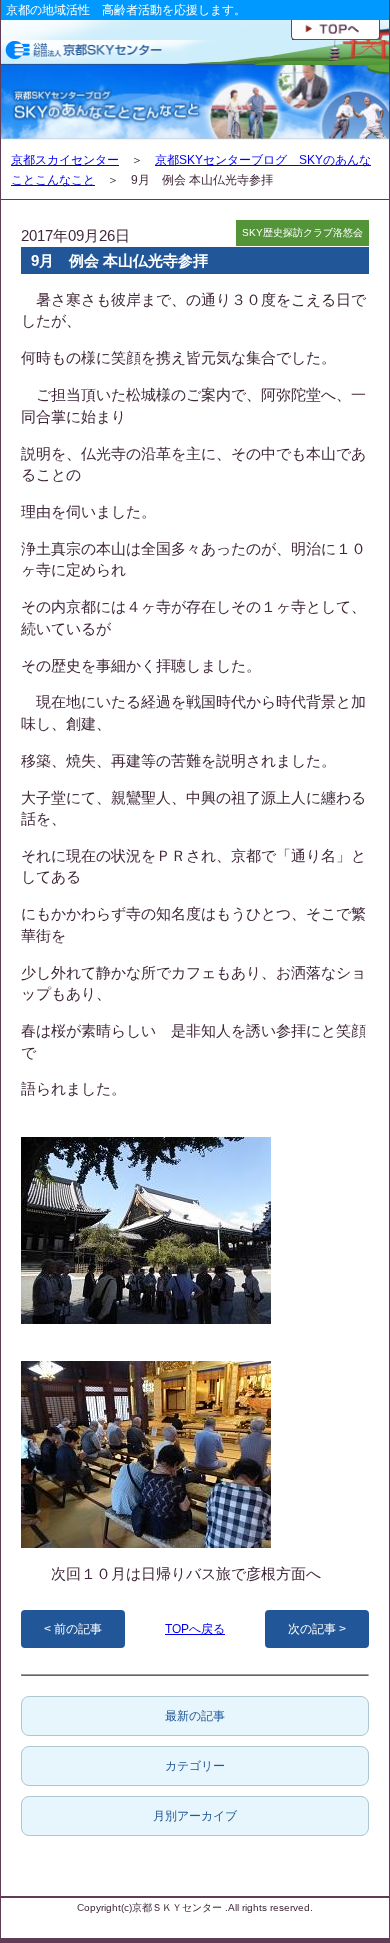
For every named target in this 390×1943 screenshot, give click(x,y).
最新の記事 (195, 1716)
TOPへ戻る (195, 1629)
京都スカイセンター (65, 160)
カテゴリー (195, 1766)
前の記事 (78, 1629)
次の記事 (312, 1629)
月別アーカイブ (195, 1816)
